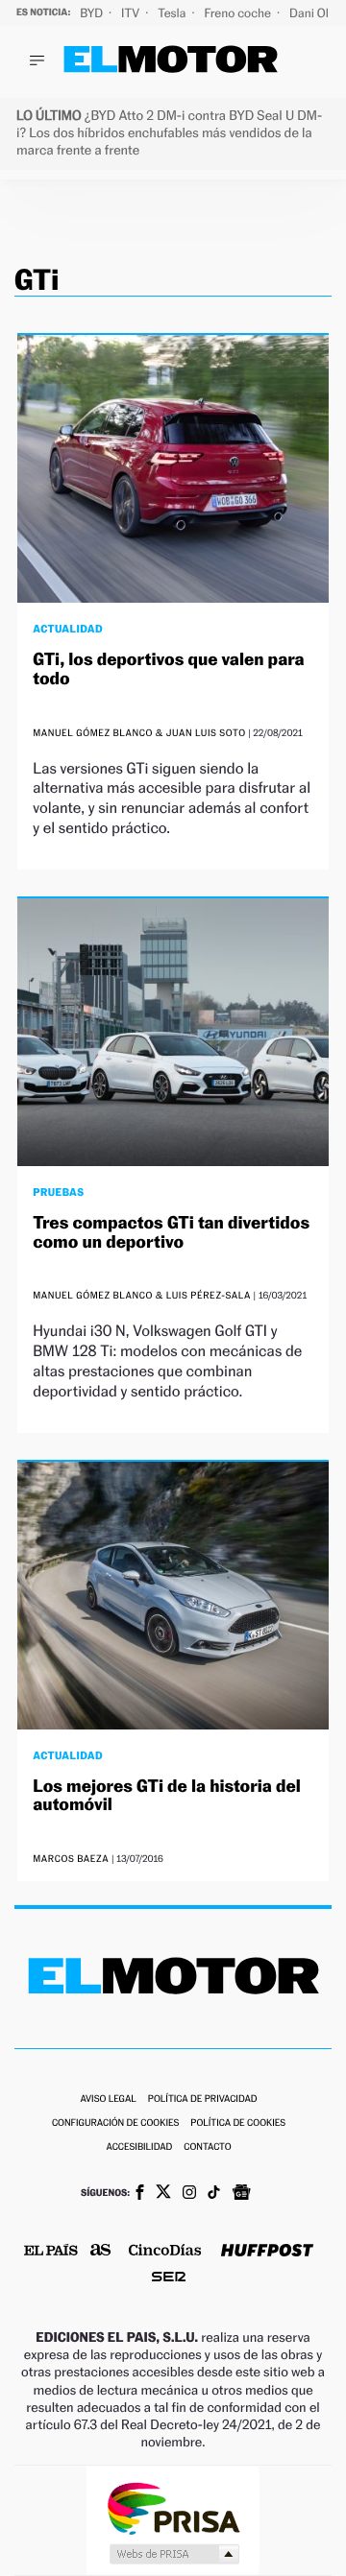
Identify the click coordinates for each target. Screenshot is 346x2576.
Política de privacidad (203, 2099)
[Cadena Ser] (169, 2279)
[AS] (101, 2251)
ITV (132, 13)
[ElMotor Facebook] (140, 2194)
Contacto (207, 2147)
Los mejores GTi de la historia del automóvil (166, 1796)
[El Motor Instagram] (189, 2194)
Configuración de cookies (115, 2123)
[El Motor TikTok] (214, 2194)
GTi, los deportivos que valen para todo (168, 669)
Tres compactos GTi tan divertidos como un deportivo (171, 1233)
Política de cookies (238, 2123)
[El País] (51, 2252)
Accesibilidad (139, 2147)
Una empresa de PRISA (173, 2507)
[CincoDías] (165, 2252)
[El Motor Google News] (241, 2194)
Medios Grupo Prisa (173, 2554)
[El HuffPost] (267, 2252)
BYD (93, 13)
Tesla (173, 13)
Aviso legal (108, 2099)
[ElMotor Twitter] (163, 2194)
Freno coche (239, 13)
